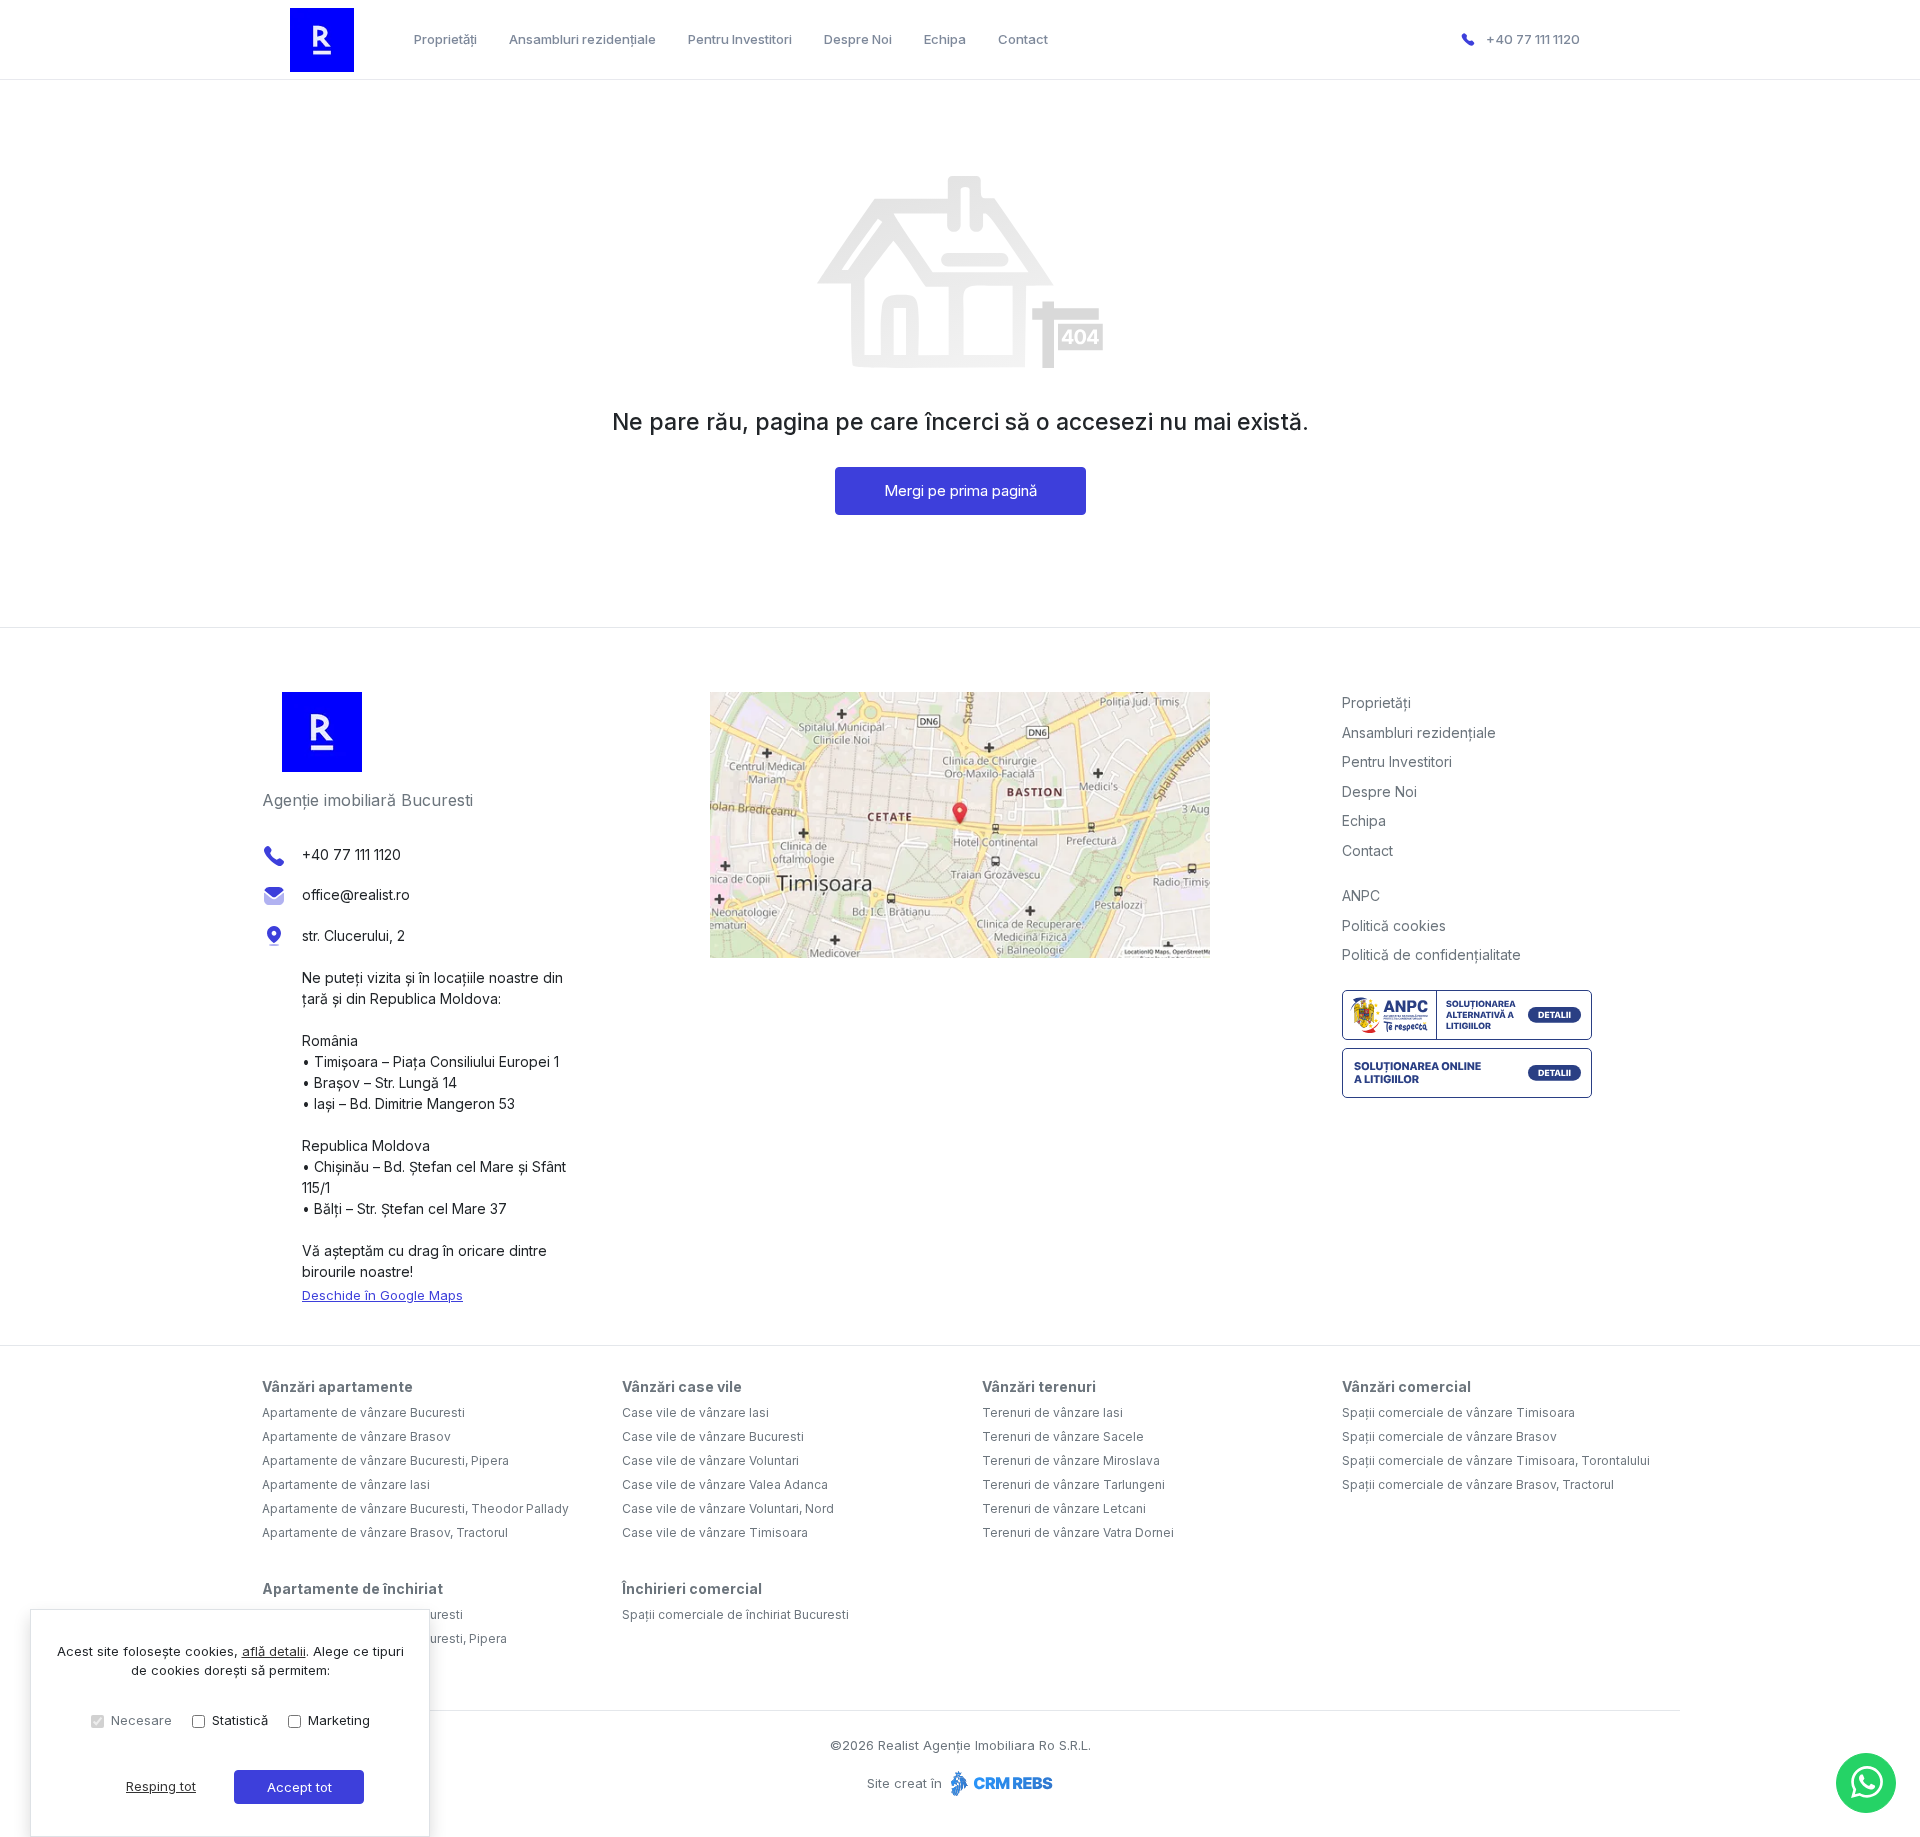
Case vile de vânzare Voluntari (710, 1460)
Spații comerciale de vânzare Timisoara (1458, 1412)
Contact (1023, 39)
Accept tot (299, 1787)
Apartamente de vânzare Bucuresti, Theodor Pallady (415, 1508)
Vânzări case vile (682, 1386)
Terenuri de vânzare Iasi (1052, 1412)
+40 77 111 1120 (1533, 39)
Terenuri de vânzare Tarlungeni (1073, 1484)
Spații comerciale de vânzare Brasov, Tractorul (1478, 1484)
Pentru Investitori (740, 39)
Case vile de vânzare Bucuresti (713, 1436)
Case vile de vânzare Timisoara (715, 1532)
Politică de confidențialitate (1431, 954)
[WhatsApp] (1866, 1783)
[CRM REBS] (999, 1783)
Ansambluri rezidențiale (582, 39)
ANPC (1361, 895)
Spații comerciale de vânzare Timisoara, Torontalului (1496, 1460)
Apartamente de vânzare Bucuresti (363, 1412)
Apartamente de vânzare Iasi (346, 1484)
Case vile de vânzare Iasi (695, 1412)
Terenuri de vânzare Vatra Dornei (1078, 1532)
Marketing (339, 1720)
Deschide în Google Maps (382, 1295)
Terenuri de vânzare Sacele (1063, 1436)
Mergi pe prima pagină (960, 490)
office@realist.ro (356, 894)
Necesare (141, 1720)
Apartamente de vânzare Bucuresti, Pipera (385, 1460)
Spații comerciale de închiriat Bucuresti (735, 1614)
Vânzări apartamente (337, 1386)
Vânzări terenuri (1039, 1386)
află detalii (274, 1651)
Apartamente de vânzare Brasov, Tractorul (385, 1532)
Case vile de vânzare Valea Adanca (725, 1484)
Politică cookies (1394, 925)
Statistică (240, 1720)
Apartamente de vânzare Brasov (356, 1436)
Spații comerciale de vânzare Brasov (1449, 1436)
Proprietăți (445, 39)
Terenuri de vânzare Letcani (1064, 1508)
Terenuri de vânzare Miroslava (1071, 1460)
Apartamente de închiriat (352, 1588)
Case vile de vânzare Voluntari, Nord (728, 1508)
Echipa (945, 39)
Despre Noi (858, 39)
